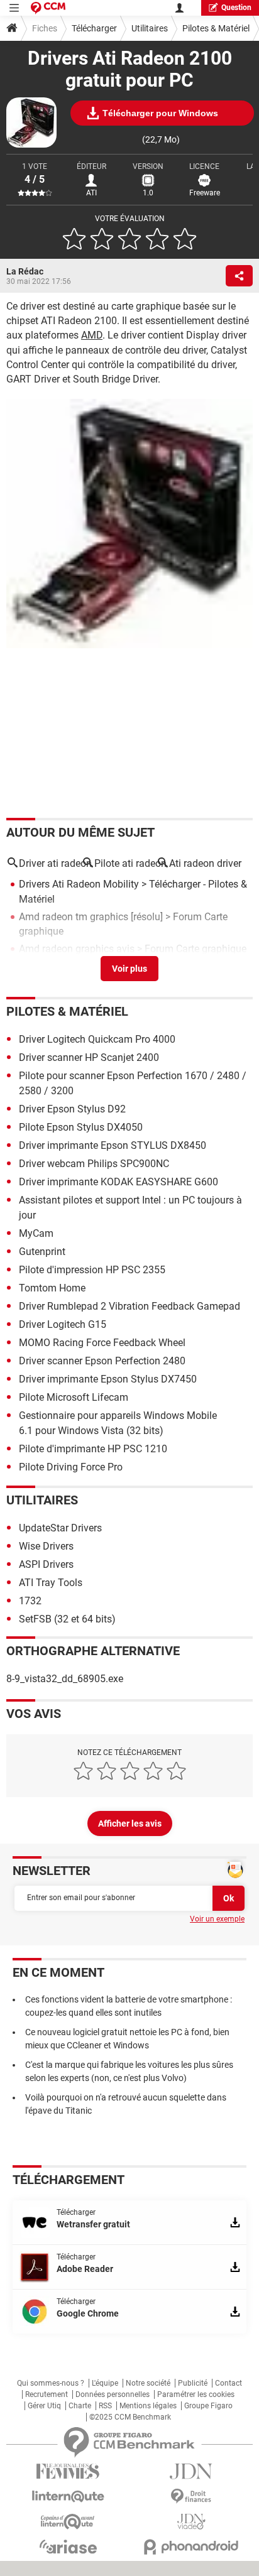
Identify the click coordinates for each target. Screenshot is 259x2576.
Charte (80, 2406)
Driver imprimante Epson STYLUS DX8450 (113, 1145)
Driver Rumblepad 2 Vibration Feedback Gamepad (129, 1306)
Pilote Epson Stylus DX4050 (81, 1127)
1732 (30, 1601)
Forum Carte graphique (196, 949)
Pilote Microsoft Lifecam (74, 1397)
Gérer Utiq (44, 2406)
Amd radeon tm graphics (74, 917)
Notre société (148, 2383)
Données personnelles (113, 2394)
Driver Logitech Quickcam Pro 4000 (97, 1039)
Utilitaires (150, 28)
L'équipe (105, 2383)
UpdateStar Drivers (60, 1528)
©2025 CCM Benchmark (130, 2417)
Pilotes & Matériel (216, 28)
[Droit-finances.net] (191, 2497)
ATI (91, 193)
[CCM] (48, 8)
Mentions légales (148, 2406)
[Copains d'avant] (68, 2522)
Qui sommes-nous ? (51, 2383)
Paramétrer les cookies (196, 2394)
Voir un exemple (217, 1919)
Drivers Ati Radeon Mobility (79, 884)
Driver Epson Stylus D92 (72, 1109)
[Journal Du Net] (191, 2471)
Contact (229, 2383)
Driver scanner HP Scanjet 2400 (89, 1057)
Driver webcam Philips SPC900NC (94, 1164)
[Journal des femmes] (68, 2471)
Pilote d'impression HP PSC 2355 (92, 1270)
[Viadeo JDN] (191, 2522)
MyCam (36, 1233)
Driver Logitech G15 (63, 1324)
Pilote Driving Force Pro (71, 1467)
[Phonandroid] (191, 2547)
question (236, 8)
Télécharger (94, 28)
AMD (92, 335)
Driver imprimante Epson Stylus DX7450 (108, 1379)
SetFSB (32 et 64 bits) (67, 1619)
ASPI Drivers (46, 1564)
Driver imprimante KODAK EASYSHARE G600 (118, 1182)
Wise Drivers (46, 1546)
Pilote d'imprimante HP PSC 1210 (93, 1449)
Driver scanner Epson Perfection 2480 (102, 1361)
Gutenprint (42, 1252)
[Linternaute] (68, 2497)
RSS (105, 2406)
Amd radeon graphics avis (77, 949)
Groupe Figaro (208, 2406)
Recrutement (47, 2394)
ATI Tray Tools (51, 1583)
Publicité (193, 2383)
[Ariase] (68, 2546)
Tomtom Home (52, 1288)
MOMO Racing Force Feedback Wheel (102, 1343)
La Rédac (25, 271)
